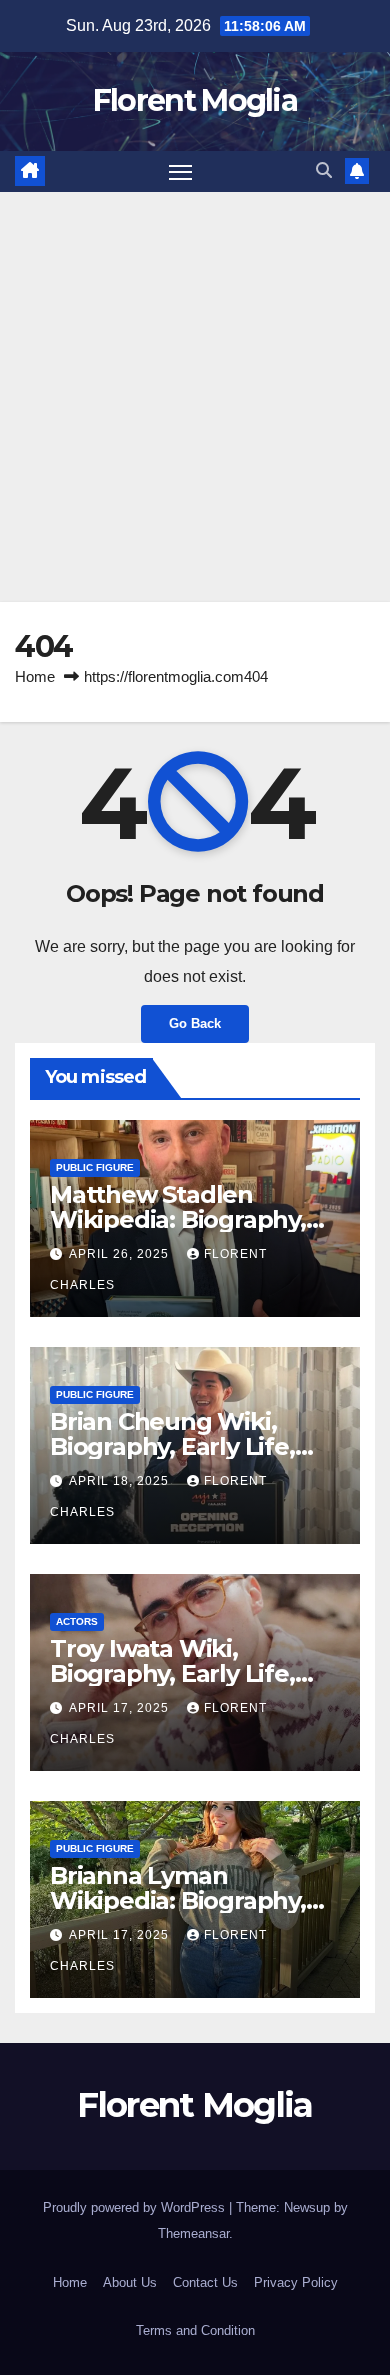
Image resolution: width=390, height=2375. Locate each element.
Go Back (195, 1023)
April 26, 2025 (121, 1254)
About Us (130, 2282)
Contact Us (205, 2282)
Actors (77, 1621)
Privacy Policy (296, 2282)
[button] (324, 170)
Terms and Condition (195, 2330)
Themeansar (193, 2233)
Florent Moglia (195, 100)
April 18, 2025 (121, 1481)
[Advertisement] (195, 397)
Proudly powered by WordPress (136, 2207)
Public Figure (95, 1167)
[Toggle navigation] (181, 172)
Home (35, 676)
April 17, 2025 (121, 1708)
